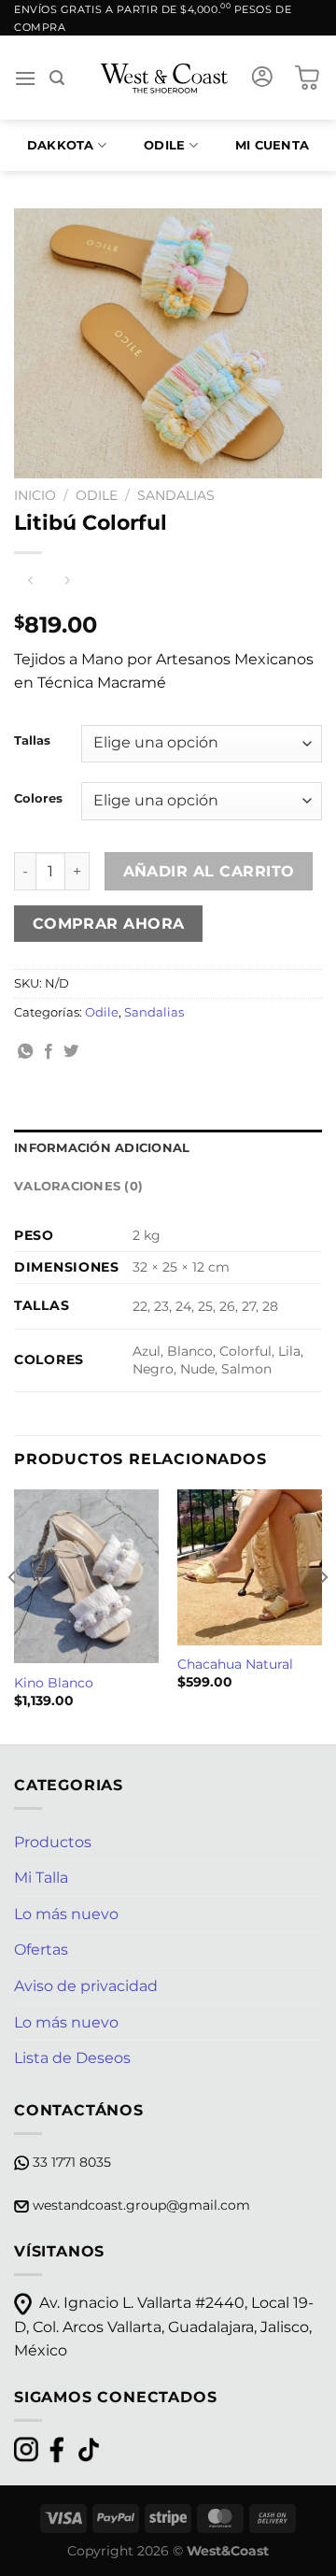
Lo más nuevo (66, 1914)
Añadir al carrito (209, 871)
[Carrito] (307, 78)
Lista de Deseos (72, 2058)
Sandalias (176, 495)
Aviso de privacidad (86, 1986)
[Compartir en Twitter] (71, 1052)
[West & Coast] (165, 78)
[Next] (323, 1615)
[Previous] (13, 1615)
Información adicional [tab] (102, 1148)
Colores (38, 799)
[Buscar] (57, 78)
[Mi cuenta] (262, 78)
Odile (97, 495)
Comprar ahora (109, 924)
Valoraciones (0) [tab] (78, 1186)
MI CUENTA (272, 145)
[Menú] (25, 78)
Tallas (32, 741)
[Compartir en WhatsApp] (25, 1052)
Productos (53, 1842)
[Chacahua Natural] (250, 1567)
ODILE (164, 145)
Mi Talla (41, 1878)
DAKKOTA (61, 145)
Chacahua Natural (235, 1664)
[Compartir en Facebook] (49, 1052)
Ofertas (41, 1950)
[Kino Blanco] (86, 1576)
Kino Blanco (54, 1683)
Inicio (35, 495)
